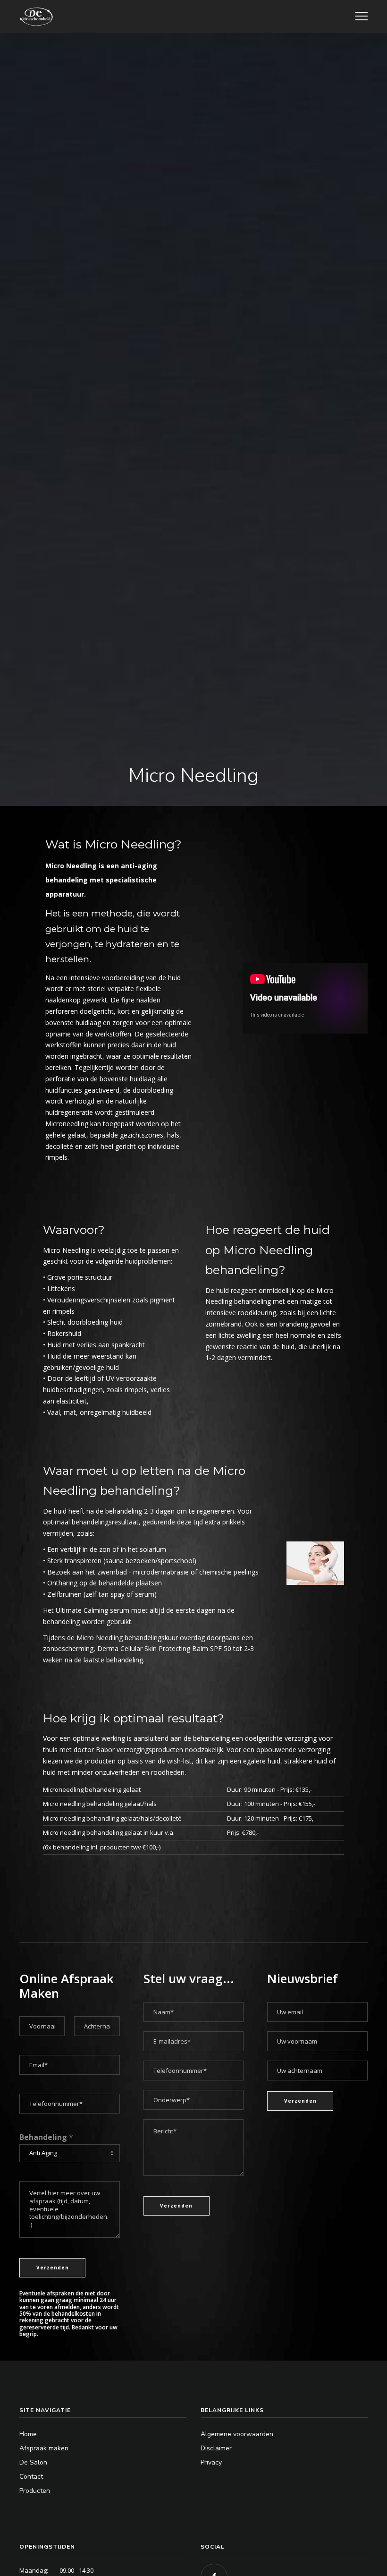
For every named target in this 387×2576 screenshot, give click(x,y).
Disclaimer (216, 2448)
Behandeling (46, 2137)
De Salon (33, 2462)
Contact (31, 2477)
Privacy (211, 2462)
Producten (35, 2491)
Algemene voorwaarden (237, 2434)
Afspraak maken (44, 2448)
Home (28, 2434)
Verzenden (53, 2268)
